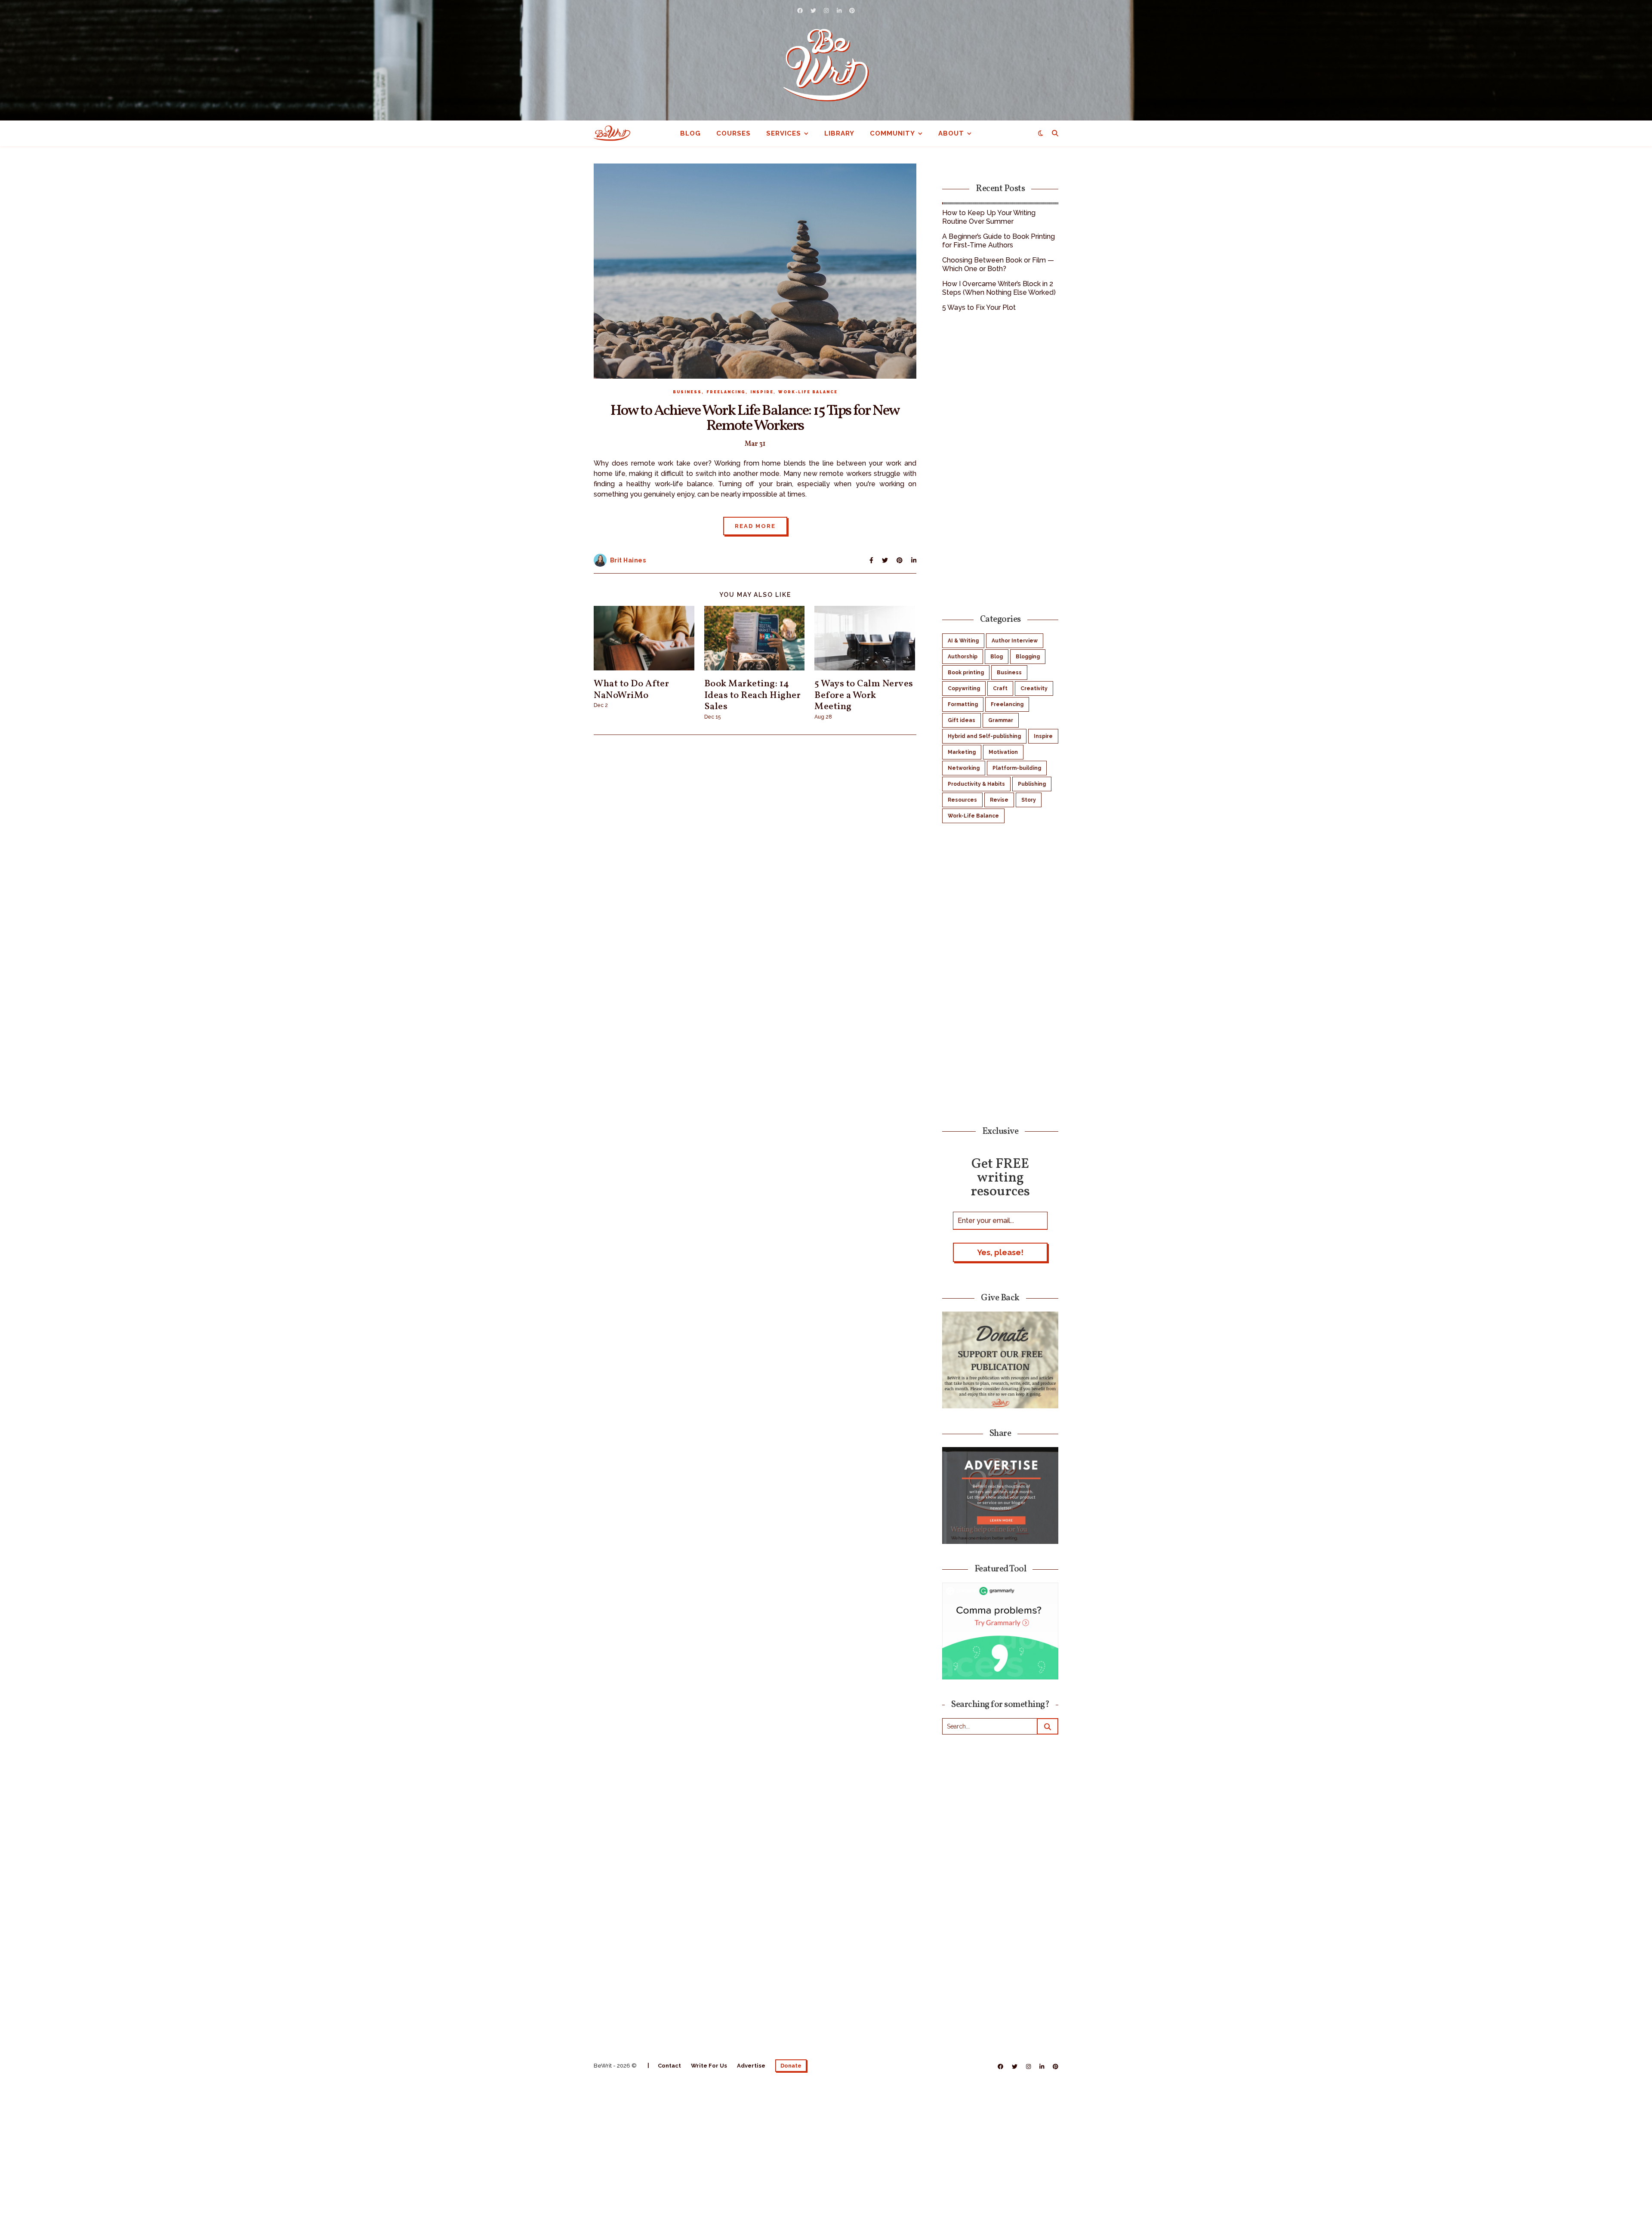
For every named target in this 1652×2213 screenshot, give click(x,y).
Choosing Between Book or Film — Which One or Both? (998, 264)
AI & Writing (963, 641)
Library (839, 133)
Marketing (962, 752)
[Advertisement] (1000, 462)
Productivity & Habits (976, 784)
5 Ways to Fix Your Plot (979, 307)
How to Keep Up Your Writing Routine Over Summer (989, 217)
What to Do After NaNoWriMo (631, 690)
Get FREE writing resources (1000, 1177)
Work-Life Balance (808, 392)
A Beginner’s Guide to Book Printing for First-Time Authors (999, 241)
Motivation (1003, 752)
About (951, 133)
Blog (690, 133)
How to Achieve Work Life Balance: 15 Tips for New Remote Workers (755, 418)
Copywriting (964, 688)
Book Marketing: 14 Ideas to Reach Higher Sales (753, 695)
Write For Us (709, 2066)
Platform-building (1017, 768)
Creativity (1034, 688)
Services (784, 133)
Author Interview (1015, 641)
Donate (791, 2066)
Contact (669, 2066)
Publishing (1032, 784)
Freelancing (726, 392)
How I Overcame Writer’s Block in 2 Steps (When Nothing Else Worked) (999, 288)
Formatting (963, 704)
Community (892, 133)
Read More (755, 526)
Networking (964, 768)
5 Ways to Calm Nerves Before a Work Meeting (864, 695)
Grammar (1001, 720)
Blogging (1028, 657)
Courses (734, 133)
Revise (999, 800)
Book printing (966, 673)
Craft (1000, 688)
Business (687, 392)
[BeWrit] (826, 65)
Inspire (762, 392)
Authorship (963, 657)
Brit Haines (628, 560)
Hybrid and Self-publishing (984, 736)
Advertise (751, 2066)
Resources (962, 800)
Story (1029, 800)
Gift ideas (962, 720)
